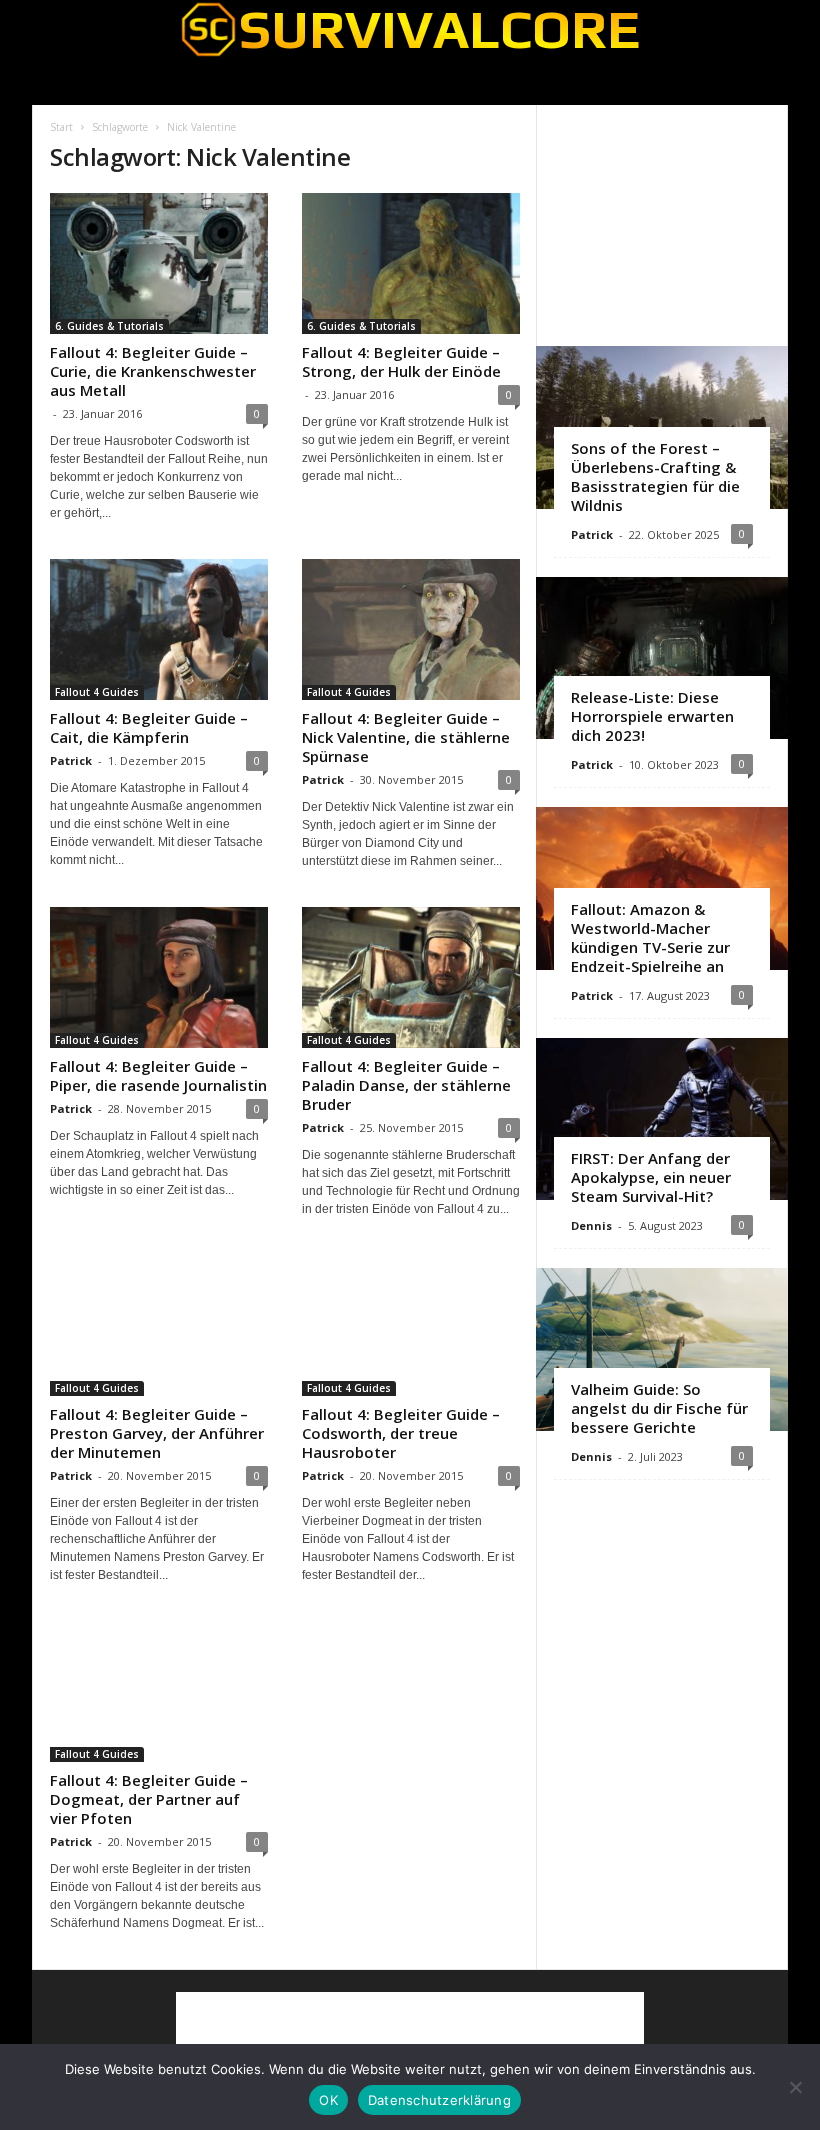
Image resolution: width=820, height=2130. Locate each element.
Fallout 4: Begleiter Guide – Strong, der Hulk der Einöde (401, 361)
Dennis (591, 1225)
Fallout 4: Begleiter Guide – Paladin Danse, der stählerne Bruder (406, 1085)
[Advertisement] (663, 225)
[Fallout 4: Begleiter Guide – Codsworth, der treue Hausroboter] (411, 1325)
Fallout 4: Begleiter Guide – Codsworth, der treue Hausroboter (401, 1433)
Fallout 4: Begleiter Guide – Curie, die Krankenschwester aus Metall (153, 371)
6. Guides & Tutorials (109, 326)
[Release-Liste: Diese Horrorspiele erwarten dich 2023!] (662, 658)
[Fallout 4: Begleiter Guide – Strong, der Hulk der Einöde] (411, 263)
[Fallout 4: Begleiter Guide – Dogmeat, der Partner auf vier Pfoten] (159, 1691)
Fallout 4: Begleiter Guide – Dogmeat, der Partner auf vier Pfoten (149, 1799)
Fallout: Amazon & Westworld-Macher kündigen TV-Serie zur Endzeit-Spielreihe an (650, 937)
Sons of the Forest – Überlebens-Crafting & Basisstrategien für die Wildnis (655, 476)
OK (328, 2100)
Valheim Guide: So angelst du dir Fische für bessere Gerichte (659, 1408)
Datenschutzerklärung (439, 2100)
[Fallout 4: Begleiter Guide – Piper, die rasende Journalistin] (159, 977)
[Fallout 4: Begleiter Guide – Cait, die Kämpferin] (159, 629)
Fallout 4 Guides (97, 692)
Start (61, 127)
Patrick (71, 760)
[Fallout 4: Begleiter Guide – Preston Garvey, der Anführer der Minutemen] (159, 1325)
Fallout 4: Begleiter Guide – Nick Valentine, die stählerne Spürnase (406, 737)
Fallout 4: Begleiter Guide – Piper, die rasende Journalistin (158, 1075)
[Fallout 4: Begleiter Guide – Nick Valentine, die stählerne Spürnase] (411, 629)
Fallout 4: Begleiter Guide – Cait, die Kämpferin (149, 727)
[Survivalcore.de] (410, 29)
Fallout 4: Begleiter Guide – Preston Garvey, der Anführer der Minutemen (157, 1433)
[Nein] (795, 2087)
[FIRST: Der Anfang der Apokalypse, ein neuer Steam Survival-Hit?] (662, 1119)
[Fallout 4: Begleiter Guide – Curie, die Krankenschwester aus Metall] (159, 263)
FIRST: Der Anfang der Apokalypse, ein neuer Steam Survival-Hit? (651, 1177)
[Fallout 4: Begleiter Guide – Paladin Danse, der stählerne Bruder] (411, 977)
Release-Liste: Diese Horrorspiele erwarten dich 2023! (652, 716)
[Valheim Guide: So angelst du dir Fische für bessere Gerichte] (662, 1349)
